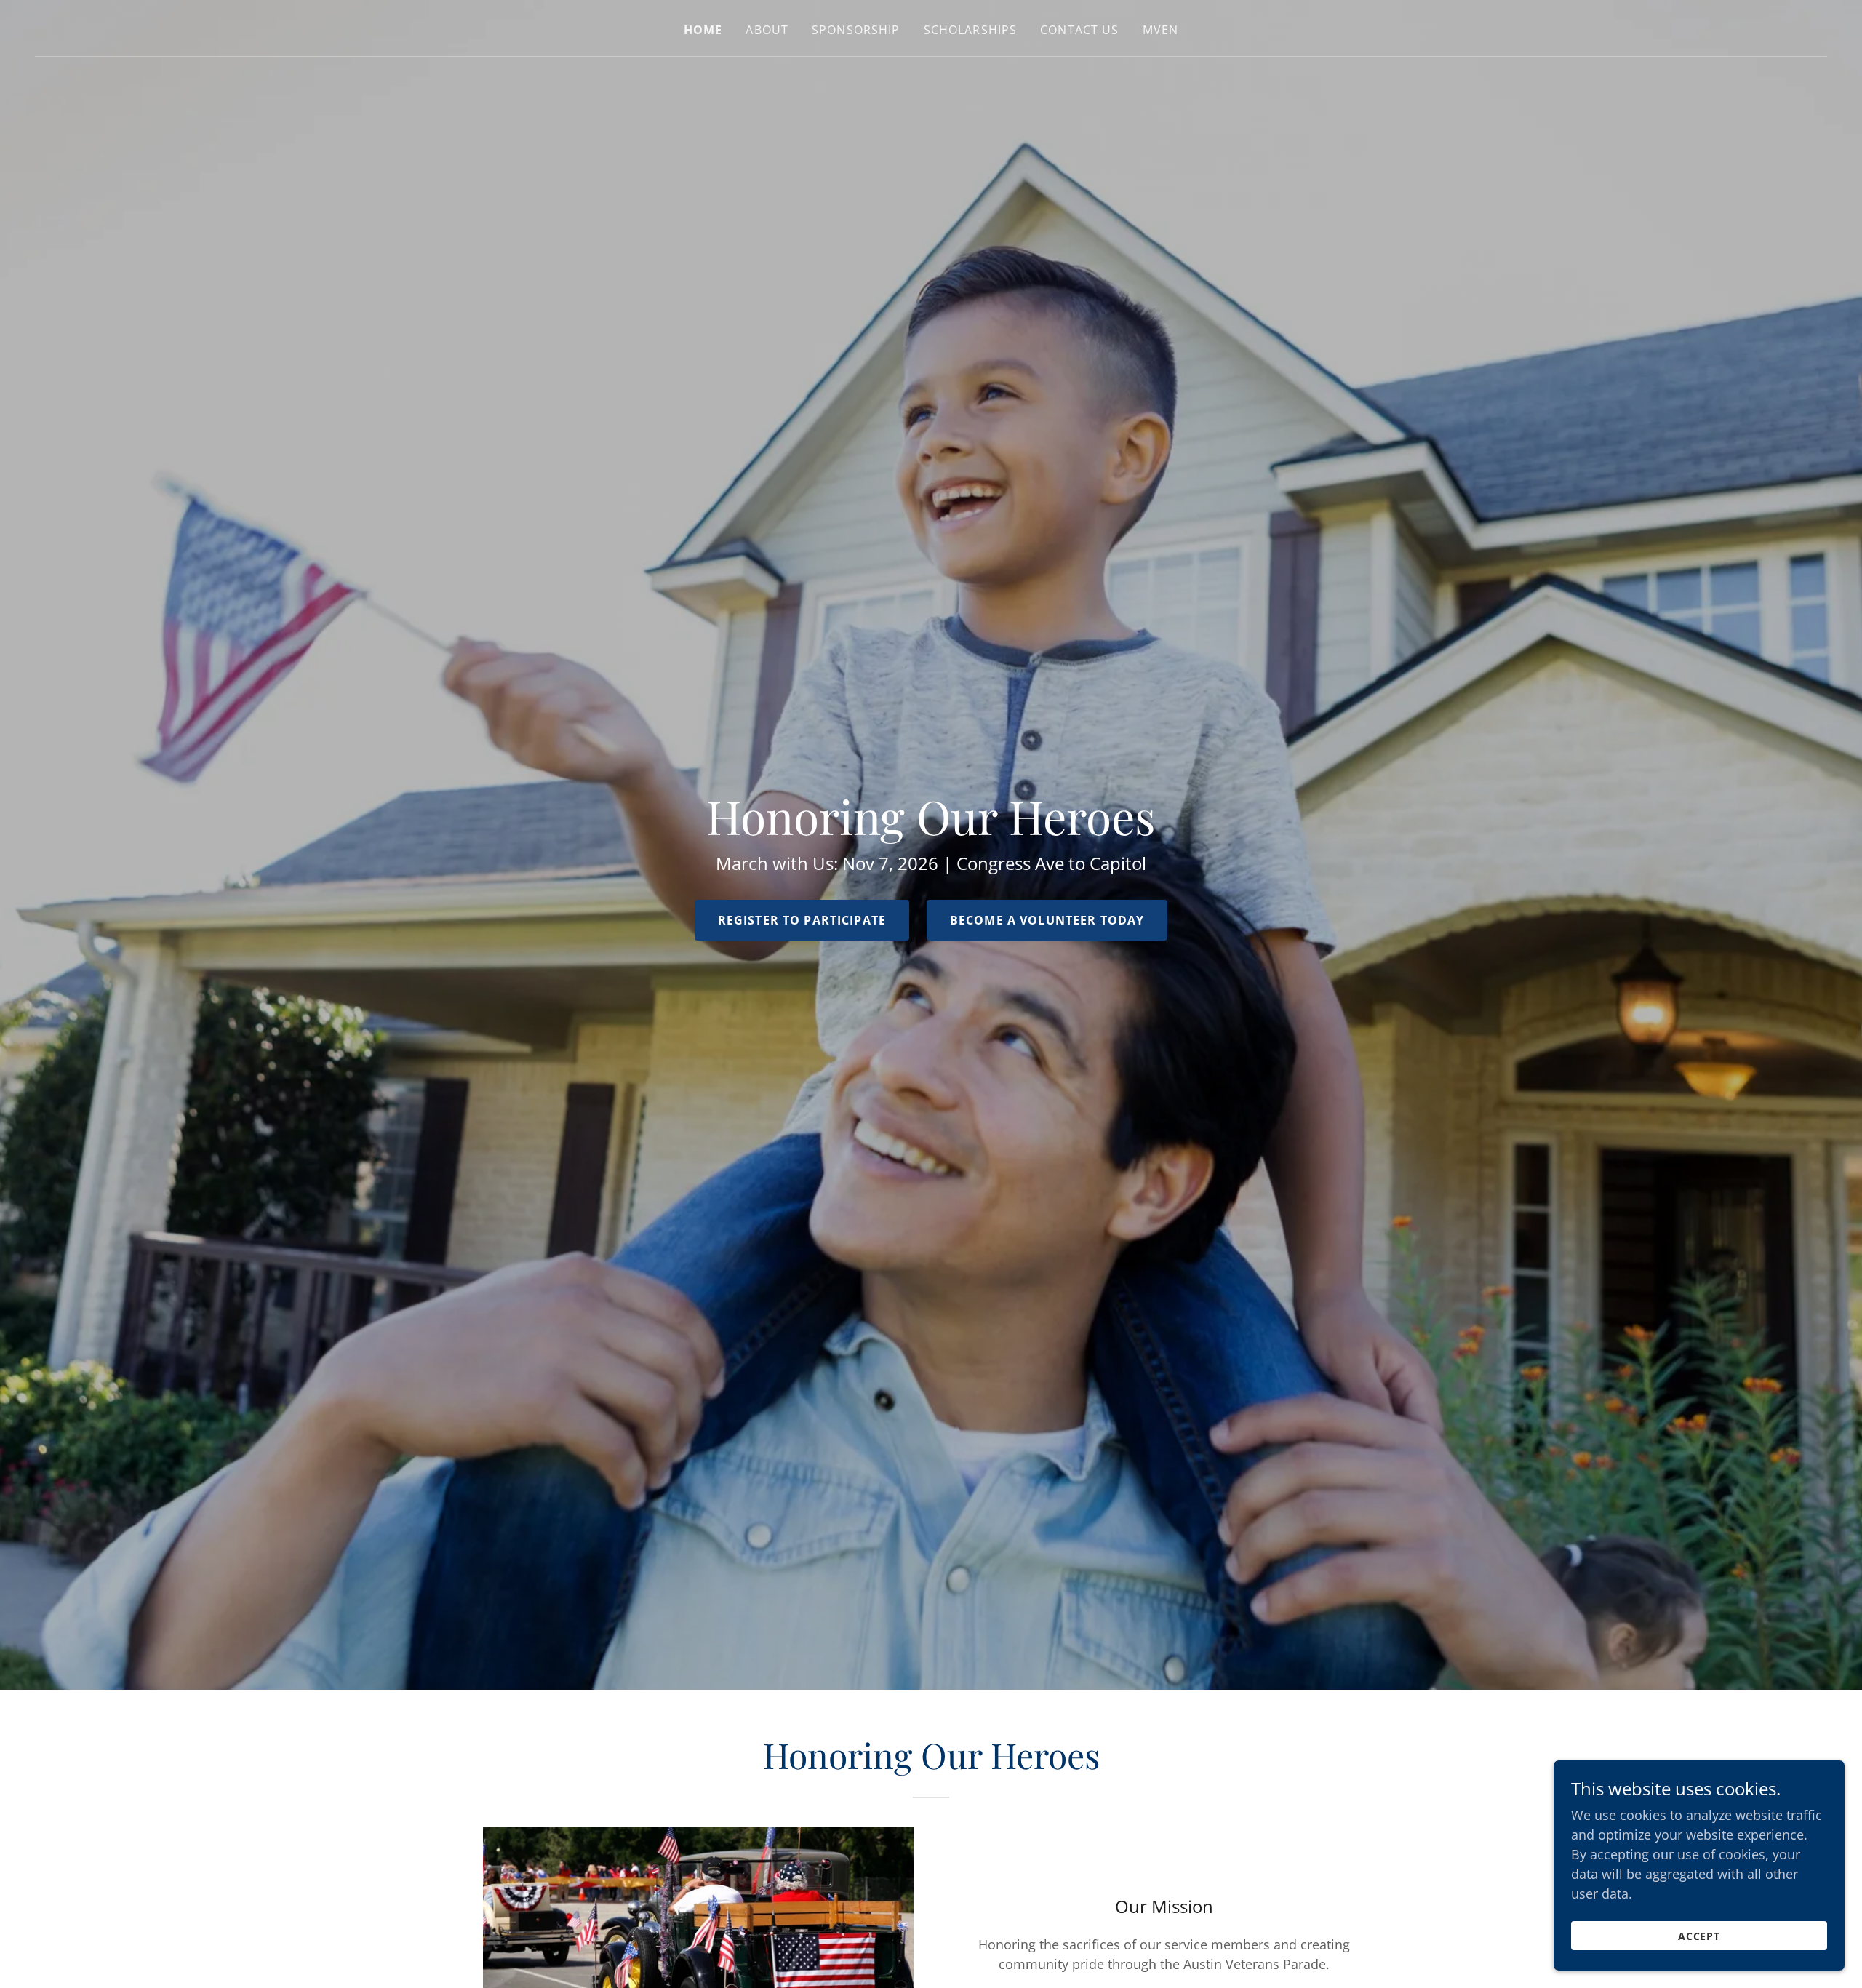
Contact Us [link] (1079, 30)
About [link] (767, 30)
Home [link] (703, 30)
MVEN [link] (1161, 30)
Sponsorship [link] (856, 30)
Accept (1699, 1936)
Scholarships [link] (971, 30)
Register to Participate (802, 920)
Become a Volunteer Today (1047, 920)
